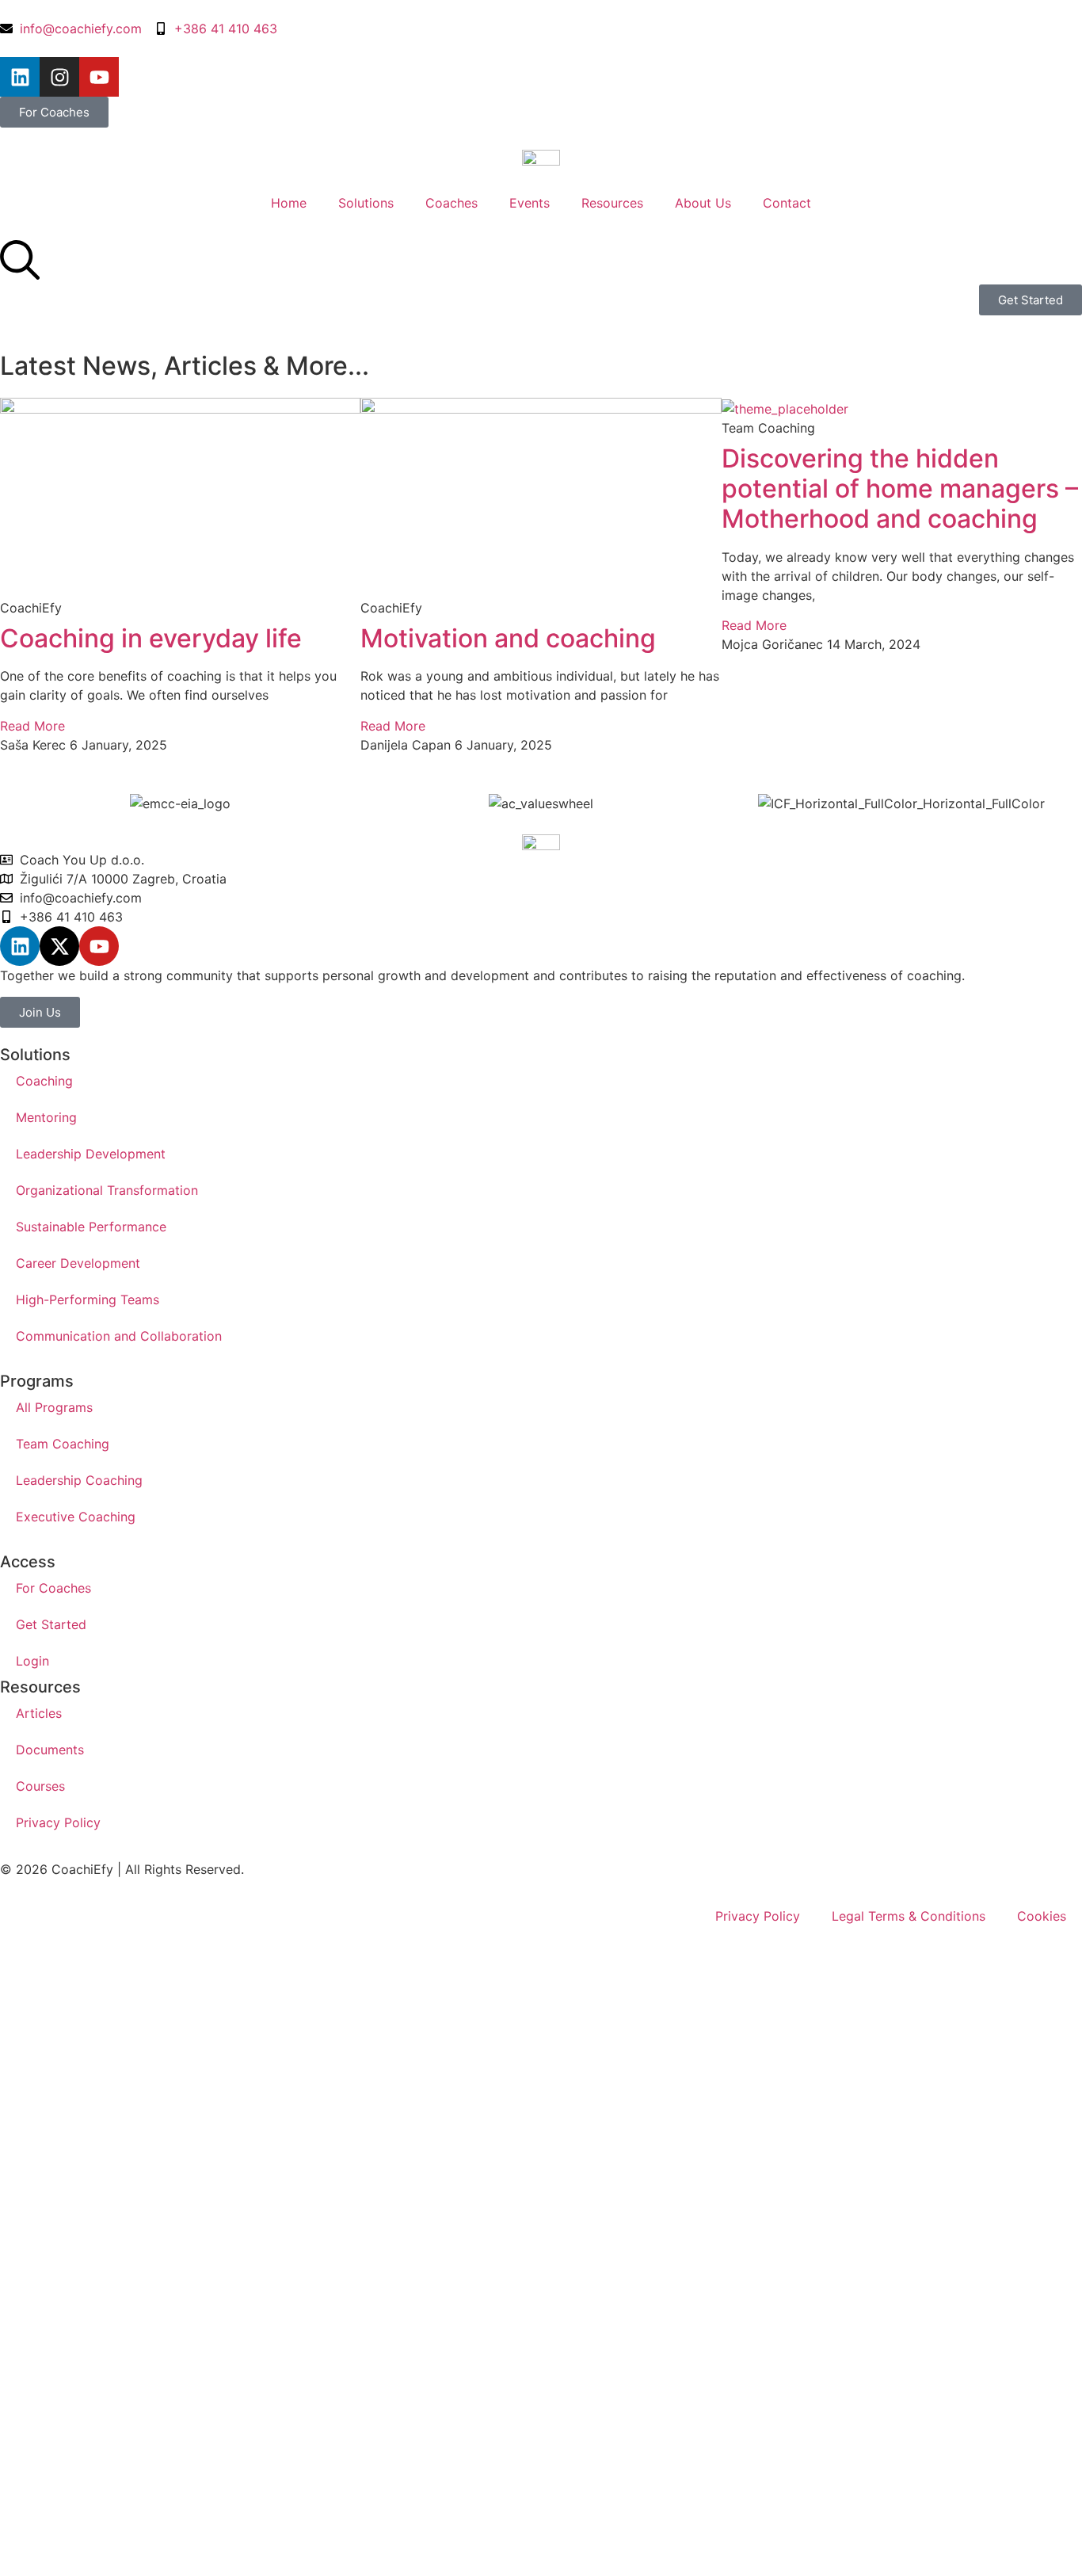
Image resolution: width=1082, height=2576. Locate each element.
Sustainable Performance (91, 1227)
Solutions (366, 203)
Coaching (44, 1081)
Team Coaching (63, 1444)
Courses (40, 1786)
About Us (703, 203)
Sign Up (106, 2509)
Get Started (51, 1624)
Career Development (78, 1263)
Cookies (1042, 1916)
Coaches (451, 203)
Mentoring (46, 1117)
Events (530, 203)
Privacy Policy (58, 1822)
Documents (50, 1750)
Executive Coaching (76, 1517)
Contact (787, 203)
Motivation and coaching (508, 638)
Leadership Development (91, 1154)
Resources (612, 203)
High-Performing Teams (88, 1299)
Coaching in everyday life (151, 638)
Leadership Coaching (79, 1480)
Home (289, 203)
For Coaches (53, 1588)
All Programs (54, 1407)
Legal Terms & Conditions (909, 1916)
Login (32, 1661)
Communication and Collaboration (119, 1336)
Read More (32, 726)
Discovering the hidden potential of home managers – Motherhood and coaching (900, 489)
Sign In (152, 2509)
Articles (39, 1713)
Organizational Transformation (107, 1190)
